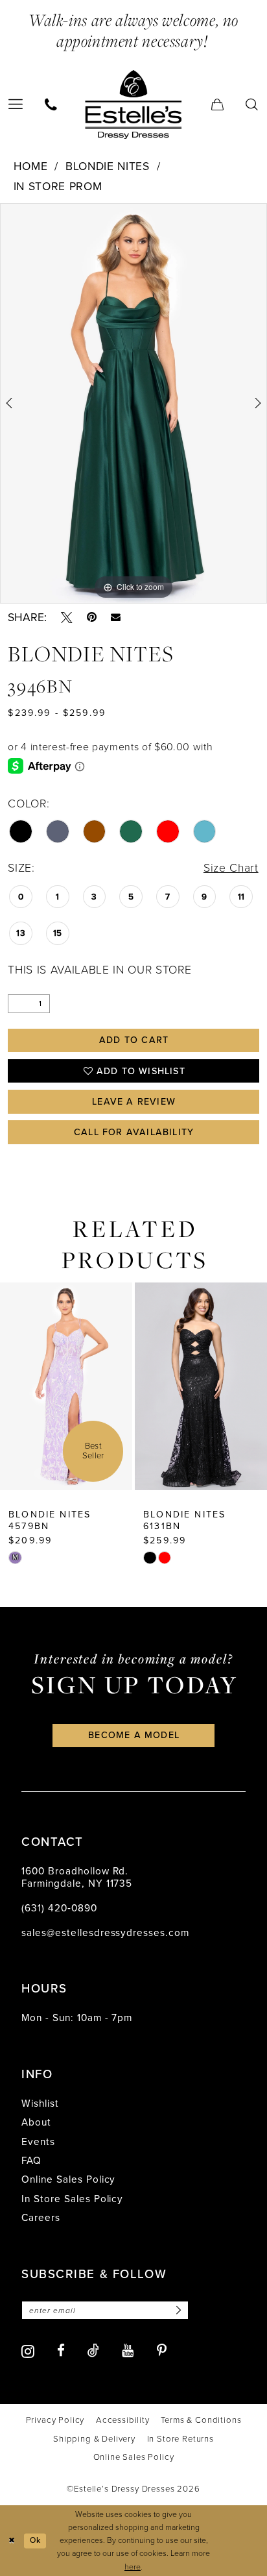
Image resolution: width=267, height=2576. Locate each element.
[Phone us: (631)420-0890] (52, 104)
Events (38, 2141)
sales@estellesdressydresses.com (105, 1932)
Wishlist (40, 2103)
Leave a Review (134, 1102)
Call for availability (134, 1132)
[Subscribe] (177, 2310)
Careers (41, 2217)
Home (31, 166)
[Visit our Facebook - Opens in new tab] (61, 2351)
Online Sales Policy (69, 2179)
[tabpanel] (133, 403)
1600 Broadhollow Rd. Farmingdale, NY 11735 (77, 1877)
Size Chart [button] (231, 868)
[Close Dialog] (12, 2541)
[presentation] (66, 1386)
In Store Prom (58, 186)
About (36, 2122)
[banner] (133, 104)
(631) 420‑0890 (59, 1908)
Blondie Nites (108, 166)
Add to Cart (134, 1040)
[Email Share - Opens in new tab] (116, 618)
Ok (35, 2540)
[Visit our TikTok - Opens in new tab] (93, 2351)
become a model (134, 1735)
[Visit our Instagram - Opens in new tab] (28, 2351)
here (133, 2567)
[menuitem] (52, 104)
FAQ (31, 2160)
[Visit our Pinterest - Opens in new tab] (162, 2351)
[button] (217, 104)
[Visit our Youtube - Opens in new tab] (128, 2351)
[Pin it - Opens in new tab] (92, 618)
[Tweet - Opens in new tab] (67, 618)
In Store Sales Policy (72, 2199)
